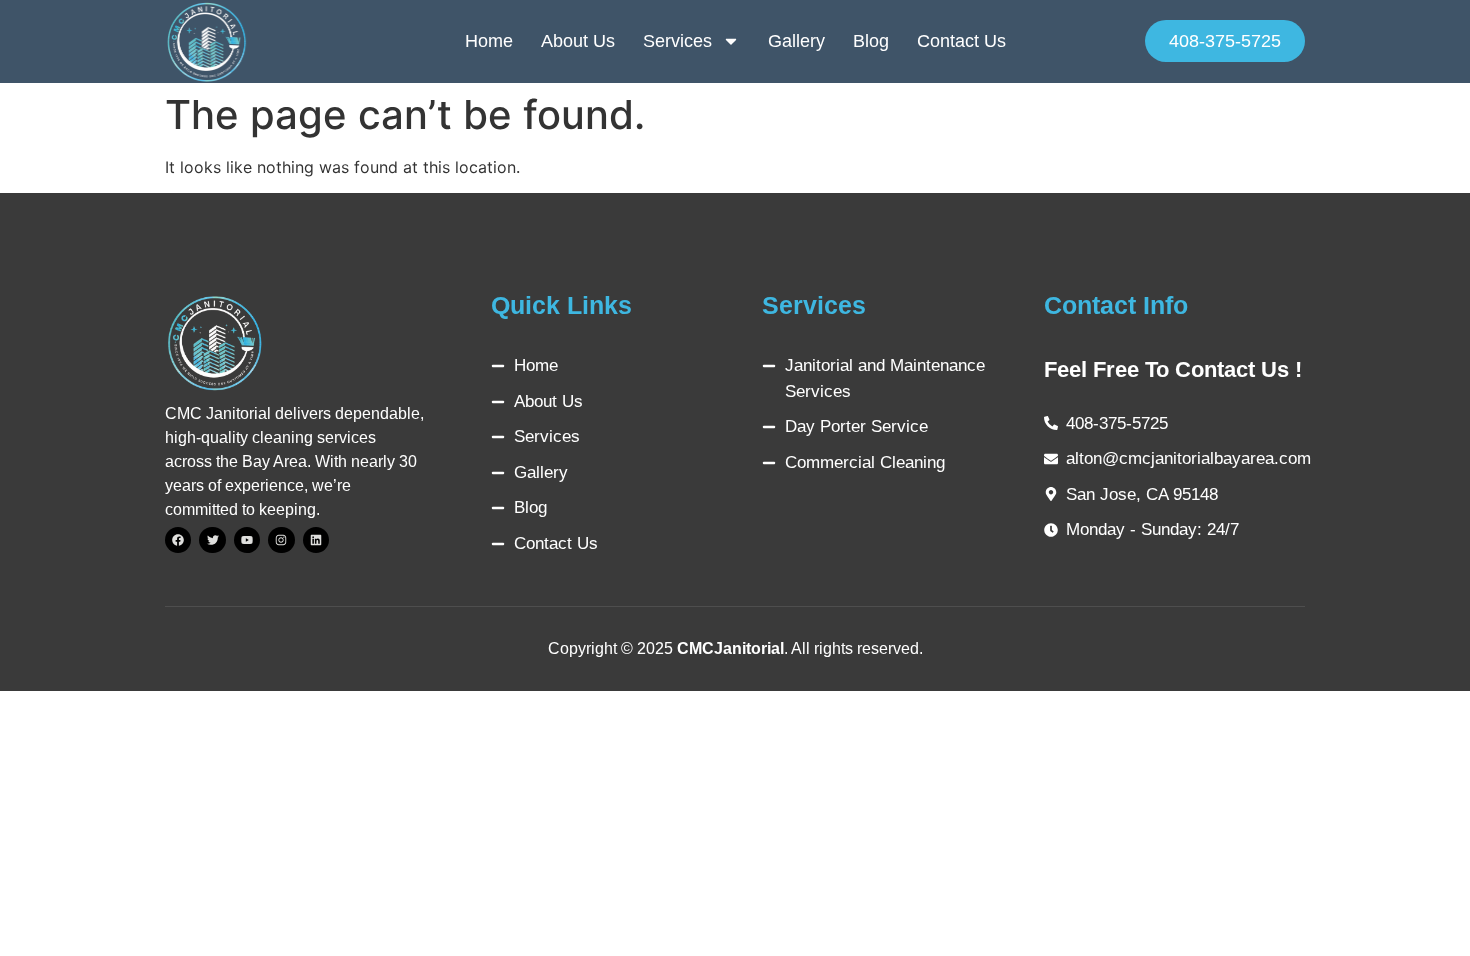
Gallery (796, 41)
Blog (871, 41)
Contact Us (961, 41)
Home (489, 41)
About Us (578, 41)
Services (677, 41)
